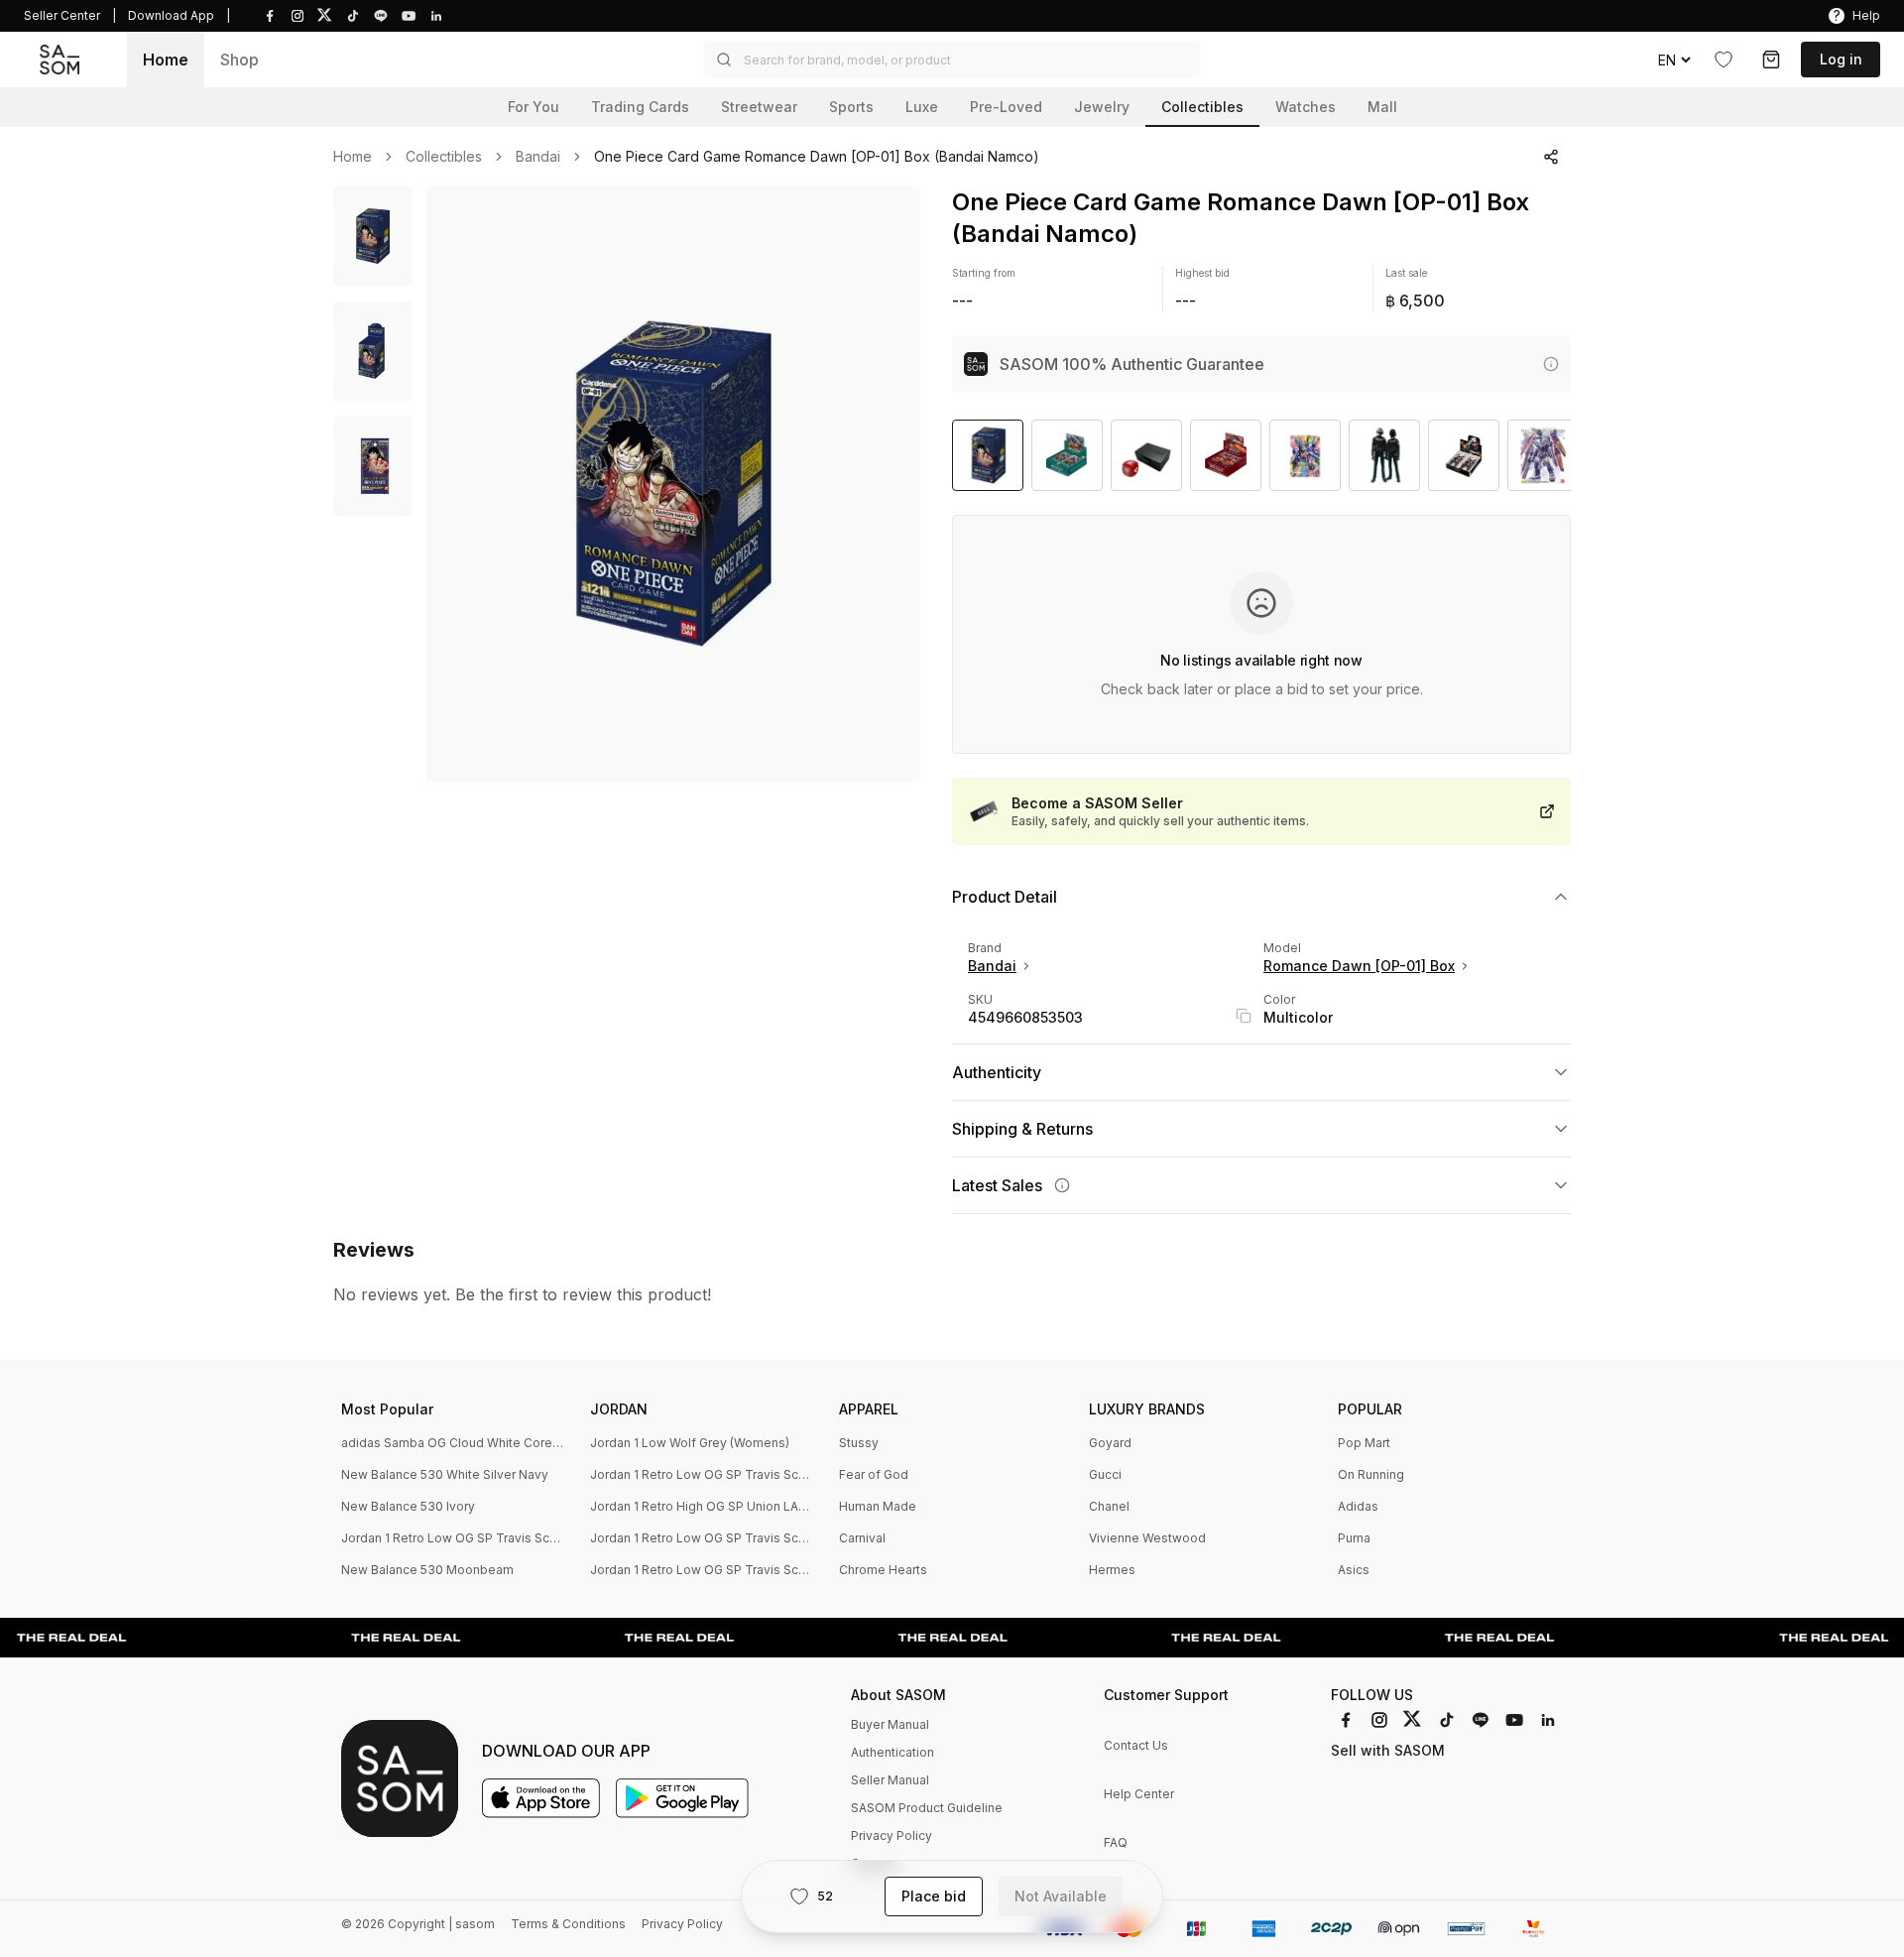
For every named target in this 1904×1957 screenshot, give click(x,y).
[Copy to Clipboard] (1244, 1016)
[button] (952, 60)
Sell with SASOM (1388, 1750)
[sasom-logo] (59, 60)
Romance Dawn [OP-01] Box (1359, 966)
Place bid (934, 1896)
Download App (171, 15)
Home (166, 60)
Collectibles (444, 157)
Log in (1841, 59)
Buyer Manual (890, 1724)
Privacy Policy (892, 1835)
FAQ (1116, 1842)
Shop (239, 60)
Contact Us (1136, 1745)
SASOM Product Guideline (927, 1808)
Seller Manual (890, 1780)
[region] (673, 484)
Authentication (892, 1752)
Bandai (538, 157)
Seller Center (62, 15)
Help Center (1139, 1794)
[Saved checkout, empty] (1771, 60)
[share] (1551, 157)
